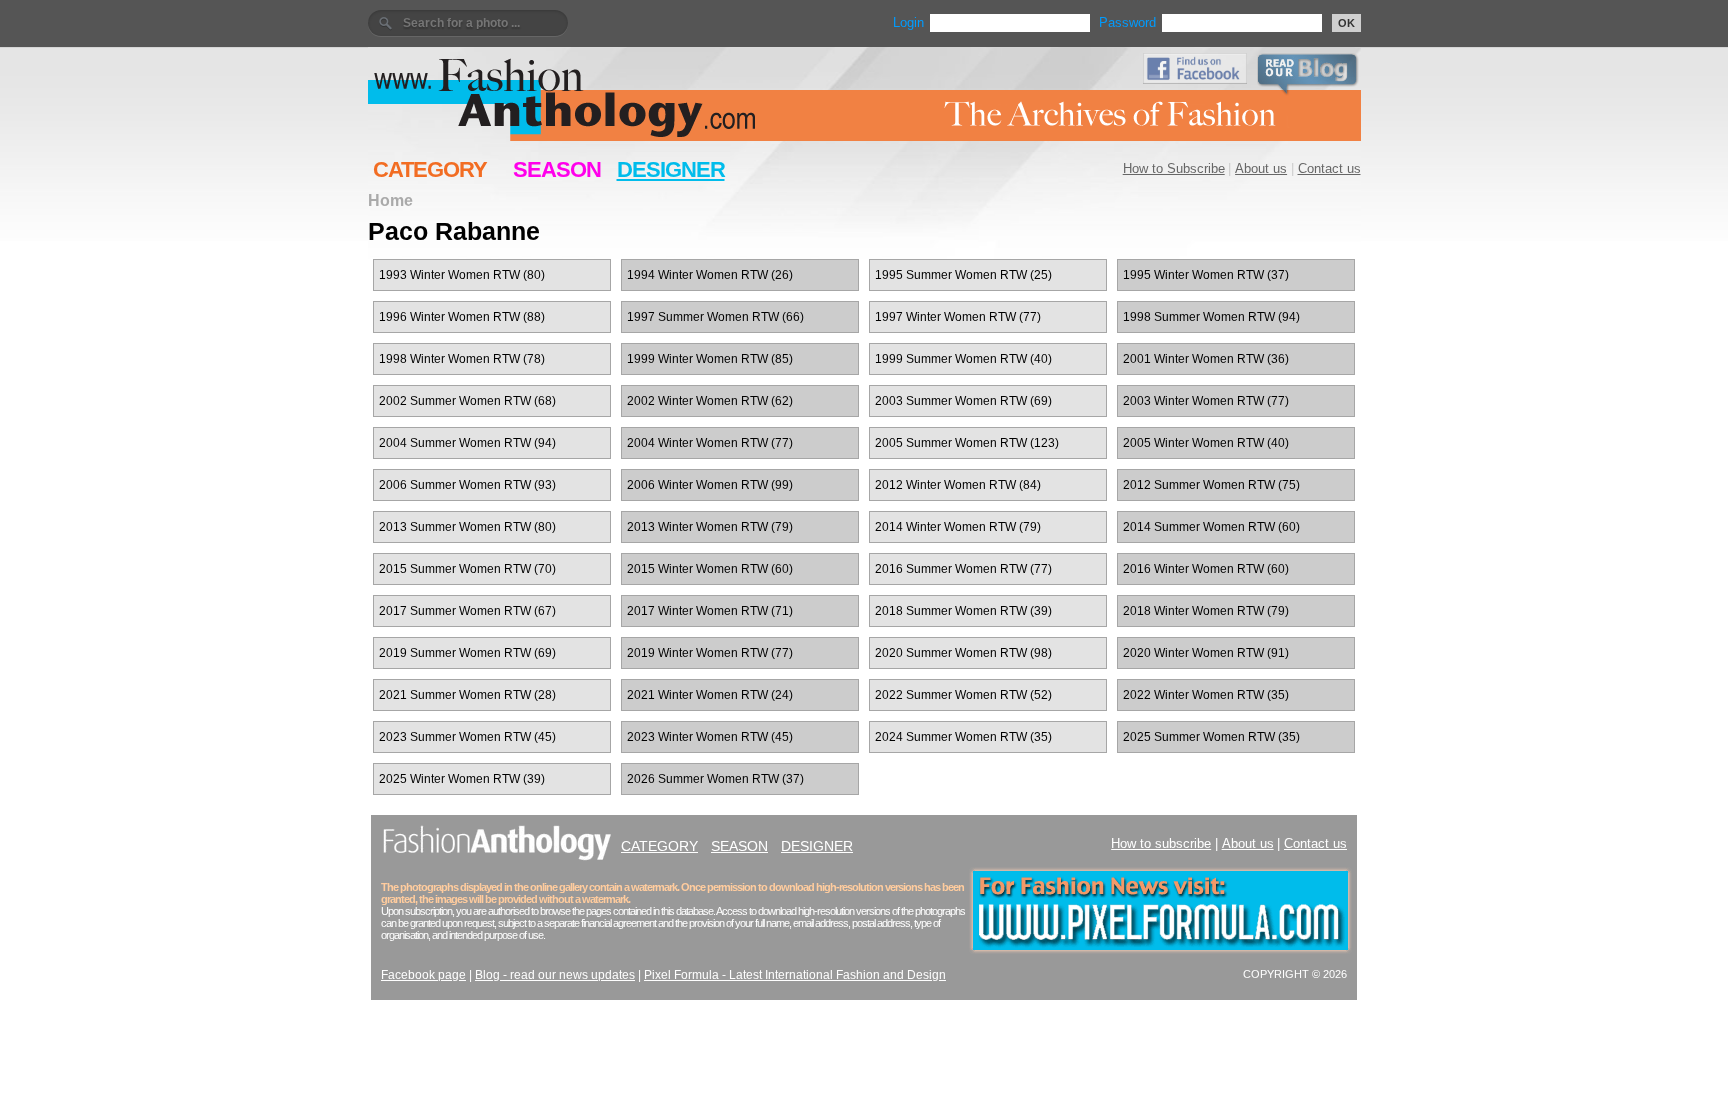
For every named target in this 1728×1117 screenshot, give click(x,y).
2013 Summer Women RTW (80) (467, 527)
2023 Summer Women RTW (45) (467, 737)
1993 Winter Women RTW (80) (462, 275)
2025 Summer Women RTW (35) (1211, 737)
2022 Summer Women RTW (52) (963, 695)
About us (1261, 168)
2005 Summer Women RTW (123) (967, 443)
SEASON (557, 169)
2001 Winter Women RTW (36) (1206, 359)
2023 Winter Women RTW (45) (710, 737)
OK (1346, 23)
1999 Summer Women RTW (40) (963, 359)
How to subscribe (1161, 843)
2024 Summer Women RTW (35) (963, 737)
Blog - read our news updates (555, 975)
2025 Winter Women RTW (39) (462, 779)
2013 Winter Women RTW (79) (710, 527)
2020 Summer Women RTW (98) (963, 653)
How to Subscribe (1174, 168)
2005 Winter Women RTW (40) (1206, 443)
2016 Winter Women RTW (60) (1206, 569)
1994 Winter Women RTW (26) (710, 275)
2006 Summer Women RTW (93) (467, 485)
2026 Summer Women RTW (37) (715, 779)
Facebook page (423, 975)
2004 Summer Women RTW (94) (467, 443)
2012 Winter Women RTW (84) (958, 485)
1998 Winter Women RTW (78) (462, 359)
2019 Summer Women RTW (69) (467, 653)
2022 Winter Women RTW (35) (1206, 695)
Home (390, 200)
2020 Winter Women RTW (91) (1206, 653)
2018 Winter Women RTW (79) (1206, 611)
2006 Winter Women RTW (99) (710, 485)
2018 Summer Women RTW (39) (963, 611)
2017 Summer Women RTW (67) (467, 611)
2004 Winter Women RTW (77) (710, 443)
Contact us (1329, 168)
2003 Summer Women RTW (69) (963, 401)
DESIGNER (671, 169)
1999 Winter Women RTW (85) (710, 359)
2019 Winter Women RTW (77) (710, 653)
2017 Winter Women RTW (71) (710, 611)
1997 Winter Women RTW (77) (958, 317)
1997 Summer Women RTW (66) (715, 317)
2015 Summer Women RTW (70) (467, 569)
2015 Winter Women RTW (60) (710, 569)
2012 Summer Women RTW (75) (1211, 485)
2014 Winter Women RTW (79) (958, 527)
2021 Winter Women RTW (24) (710, 695)
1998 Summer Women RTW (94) (1211, 317)
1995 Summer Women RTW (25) (963, 275)
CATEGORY (430, 169)
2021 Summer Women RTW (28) (467, 695)
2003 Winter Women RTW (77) (1206, 401)
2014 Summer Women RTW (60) (1211, 527)
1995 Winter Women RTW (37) (1206, 275)
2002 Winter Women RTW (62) (710, 401)
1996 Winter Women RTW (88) (462, 317)
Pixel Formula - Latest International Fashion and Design (795, 975)
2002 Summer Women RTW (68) (467, 401)
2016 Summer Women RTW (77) (963, 569)
